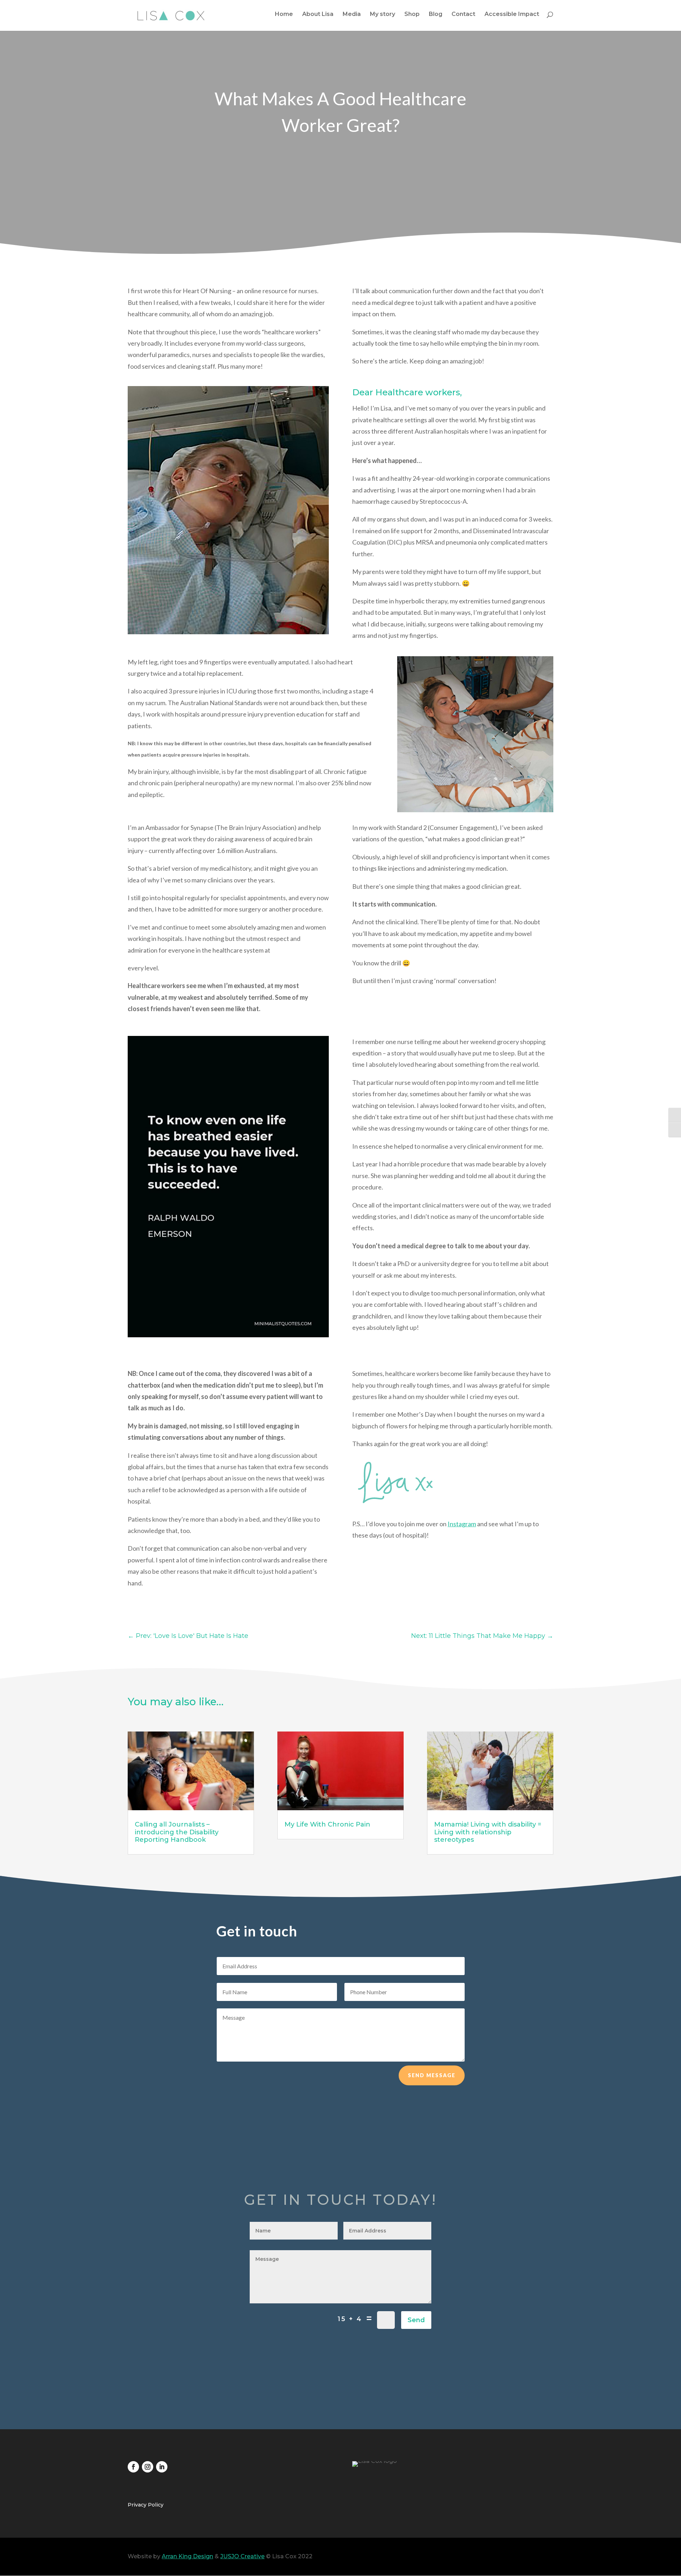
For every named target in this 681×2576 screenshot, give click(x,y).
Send (416, 2320)
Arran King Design (187, 2556)
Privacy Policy (146, 2505)
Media (352, 15)
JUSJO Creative (242, 2556)
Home (284, 15)
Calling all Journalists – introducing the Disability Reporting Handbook (177, 1832)
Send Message (432, 2075)
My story (383, 15)
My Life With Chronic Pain (327, 1824)
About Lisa (318, 15)
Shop (412, 15)
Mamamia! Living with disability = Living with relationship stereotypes (488, 1832)
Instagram (462, 1524)
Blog (436, 15)
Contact (463, 15)
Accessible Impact (512, 15)
